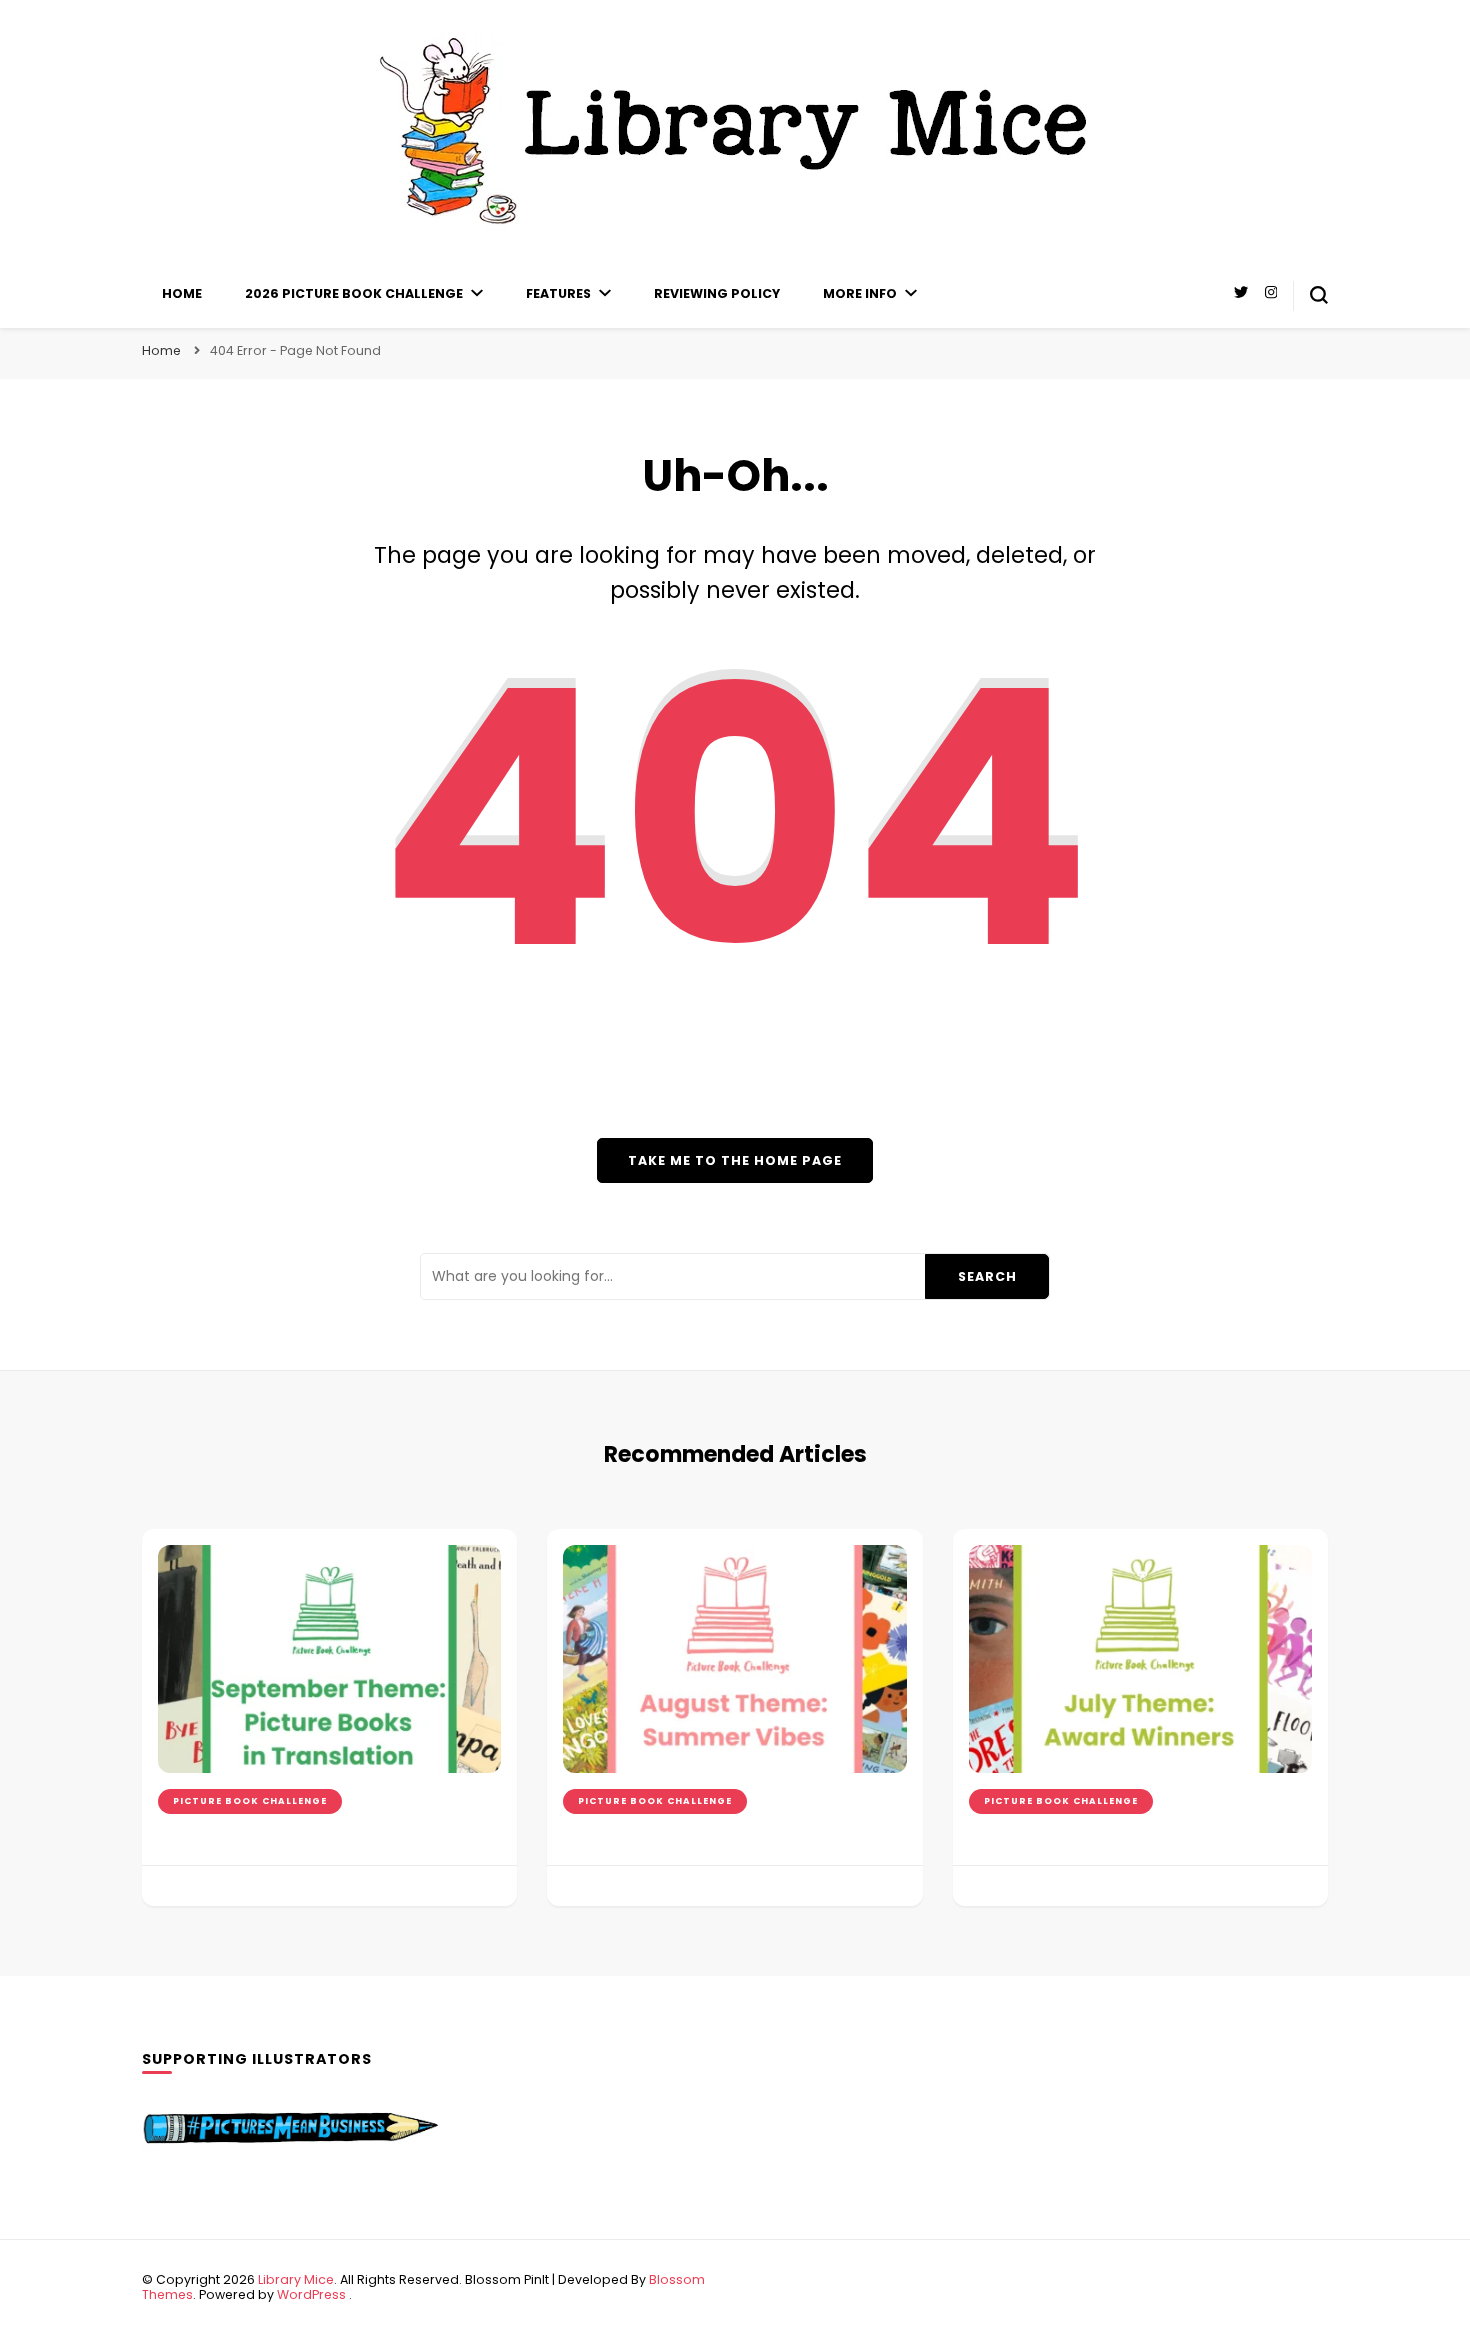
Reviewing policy (717, 293)
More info (860, 293)
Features (558, 293)
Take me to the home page (735, 1160)
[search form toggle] (1319, 295)
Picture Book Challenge (250, 1801)
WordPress (311, 2294)
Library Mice (296, 2279)
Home (182, 293)
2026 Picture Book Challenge (354, 293)
